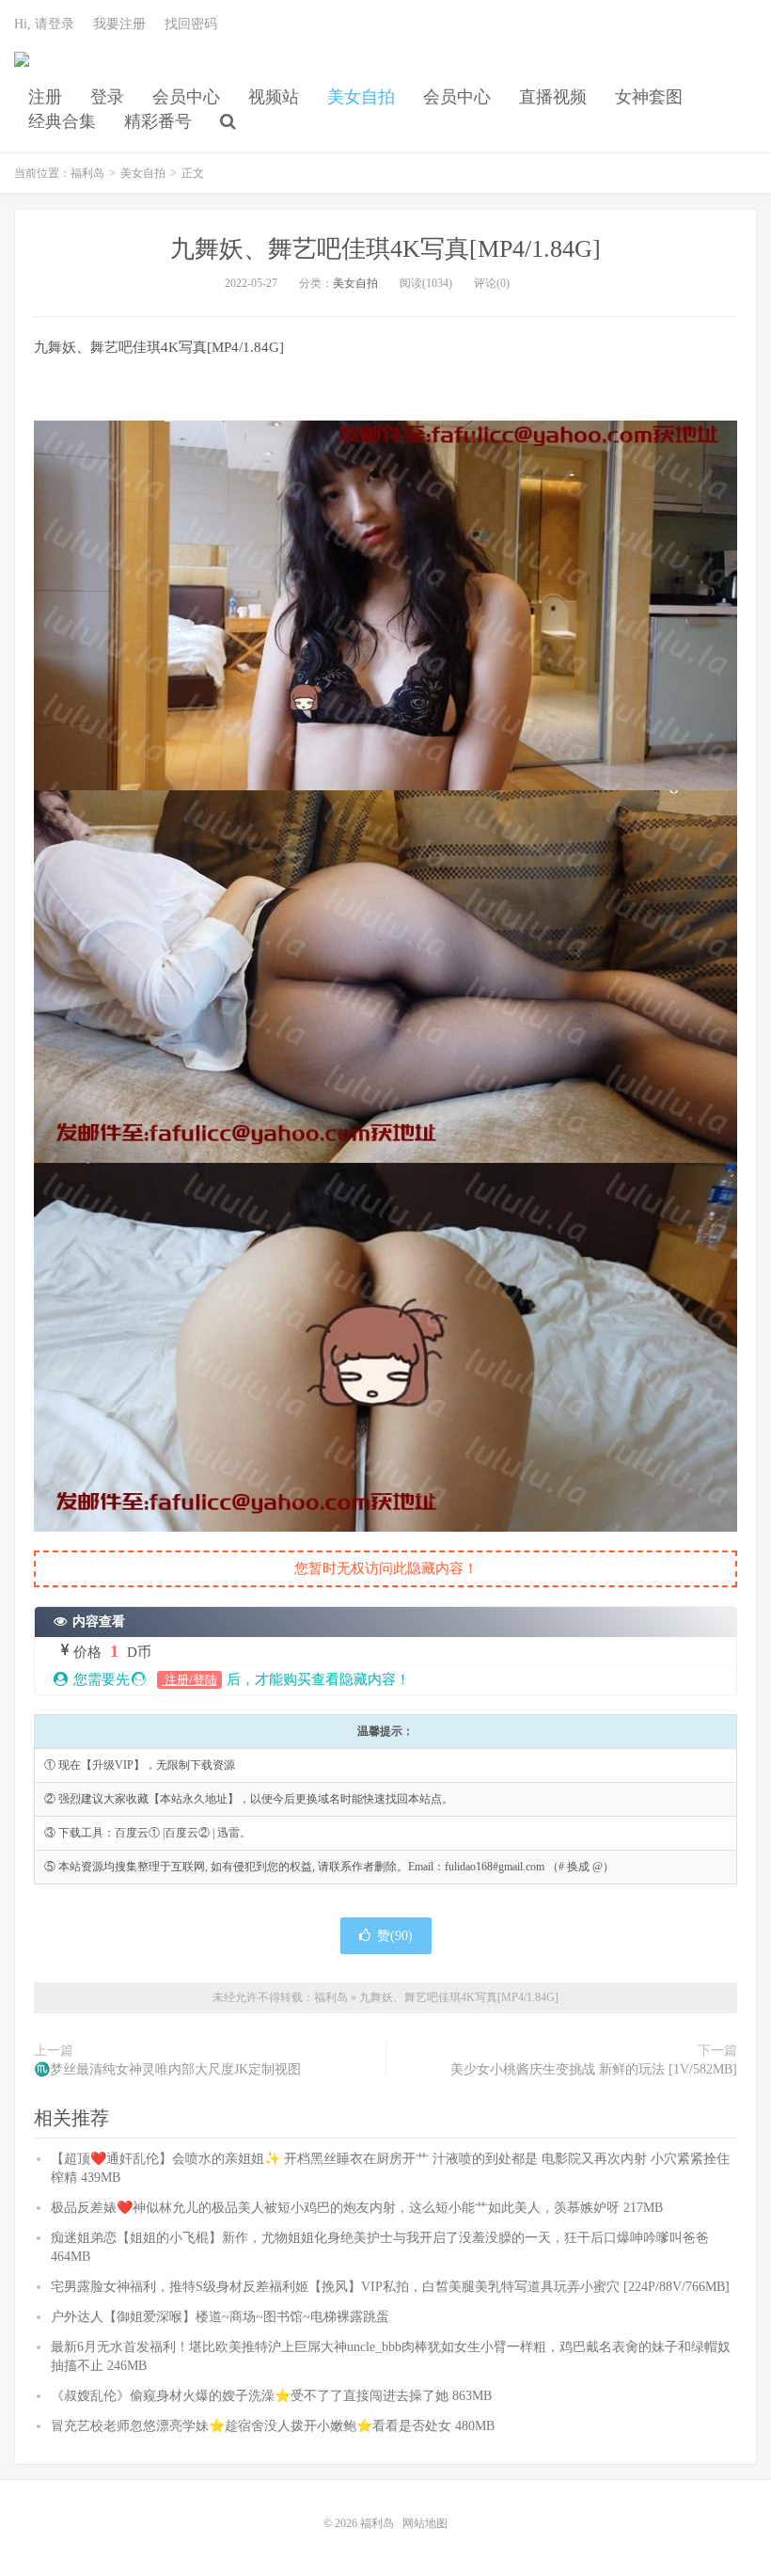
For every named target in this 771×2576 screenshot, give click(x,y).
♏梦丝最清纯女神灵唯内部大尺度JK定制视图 (167, 2069)
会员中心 (186, 97)
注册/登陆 (189, 1680)
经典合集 (62, 121)
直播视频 (553, 97)
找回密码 (191, 24)
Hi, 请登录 (44, 24)
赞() (395, 1936)
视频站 (274, 97)
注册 (45, 97)
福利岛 (22, 67)
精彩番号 (158, 121)
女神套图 (649, 97)
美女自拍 (361, 97)
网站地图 (425, 2523)
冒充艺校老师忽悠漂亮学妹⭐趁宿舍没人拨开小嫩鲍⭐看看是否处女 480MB (273, 2426)
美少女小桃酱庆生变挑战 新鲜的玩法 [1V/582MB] (594, 2069)
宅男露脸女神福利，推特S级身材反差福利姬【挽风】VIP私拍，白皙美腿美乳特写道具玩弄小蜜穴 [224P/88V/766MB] (390, 2287)
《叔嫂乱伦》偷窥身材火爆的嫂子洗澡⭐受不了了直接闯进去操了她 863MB (271, 2396)
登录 (107, 97)
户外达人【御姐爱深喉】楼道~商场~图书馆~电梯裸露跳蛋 (220, 2317)
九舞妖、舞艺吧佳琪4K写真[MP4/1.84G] (385, 249)
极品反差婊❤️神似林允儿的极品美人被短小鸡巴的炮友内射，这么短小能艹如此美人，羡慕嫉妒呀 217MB (357, 2208)
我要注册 (119, 24)
